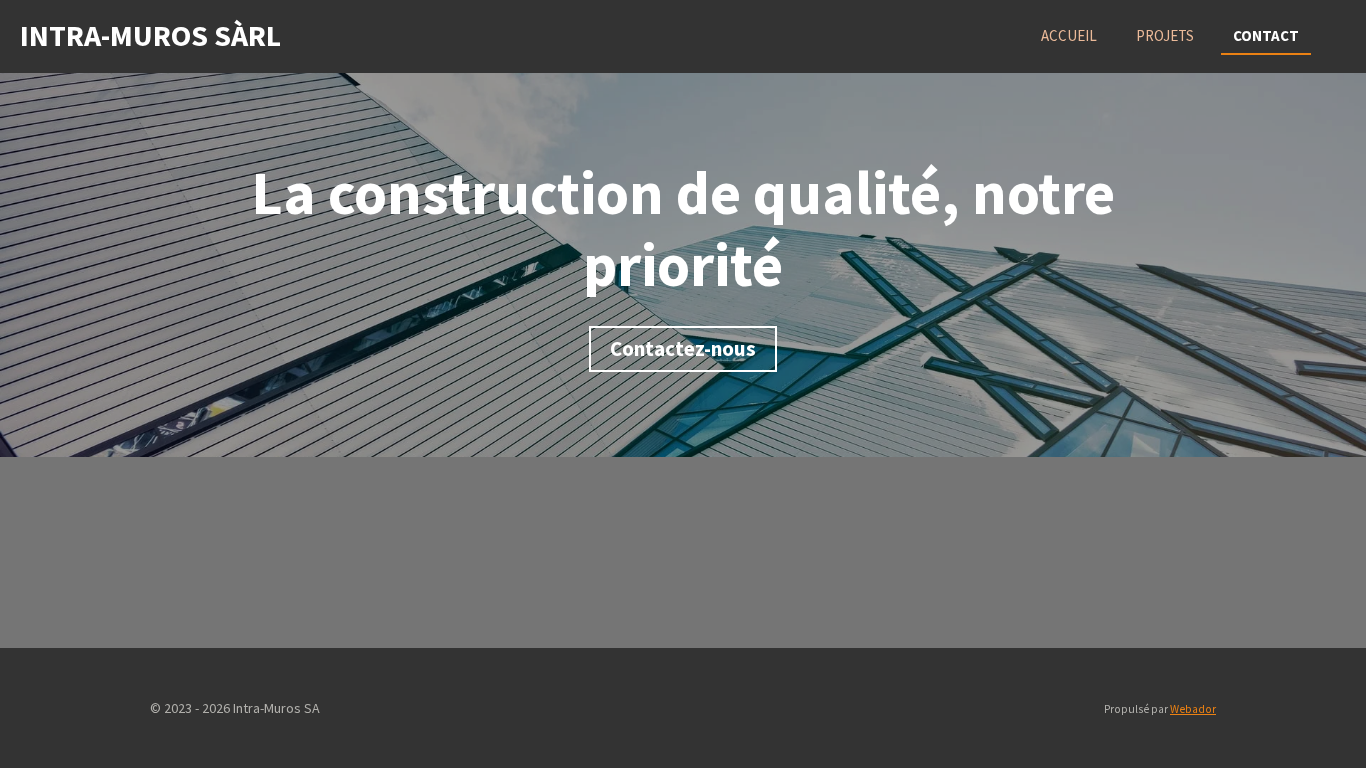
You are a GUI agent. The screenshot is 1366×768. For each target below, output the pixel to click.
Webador (1193, 709)
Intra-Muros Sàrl (150, 35)
